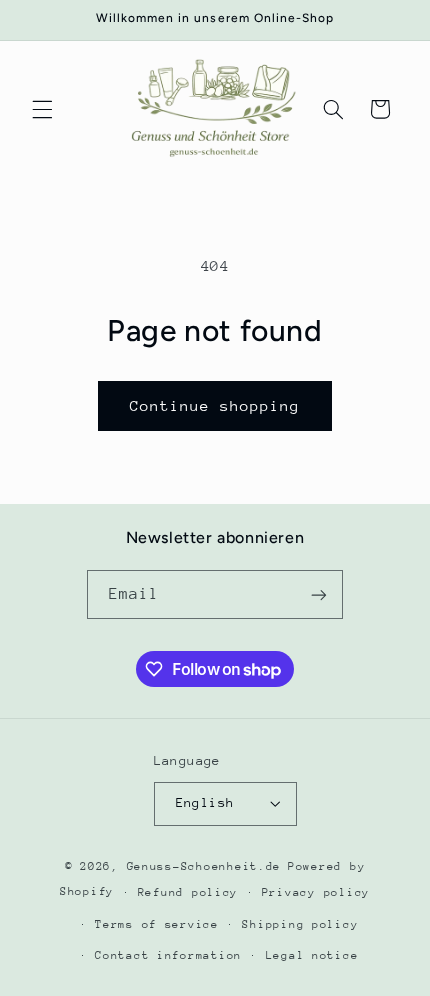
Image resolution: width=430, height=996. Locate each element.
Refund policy (188, 892)
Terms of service (157, 924)
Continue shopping (215, 405)
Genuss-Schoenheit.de (204, 866)
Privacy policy (316, 892)
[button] (42, 109)
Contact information (168, 955)
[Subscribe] (319, 594)
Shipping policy (300, 924)
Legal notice (312, 955)
